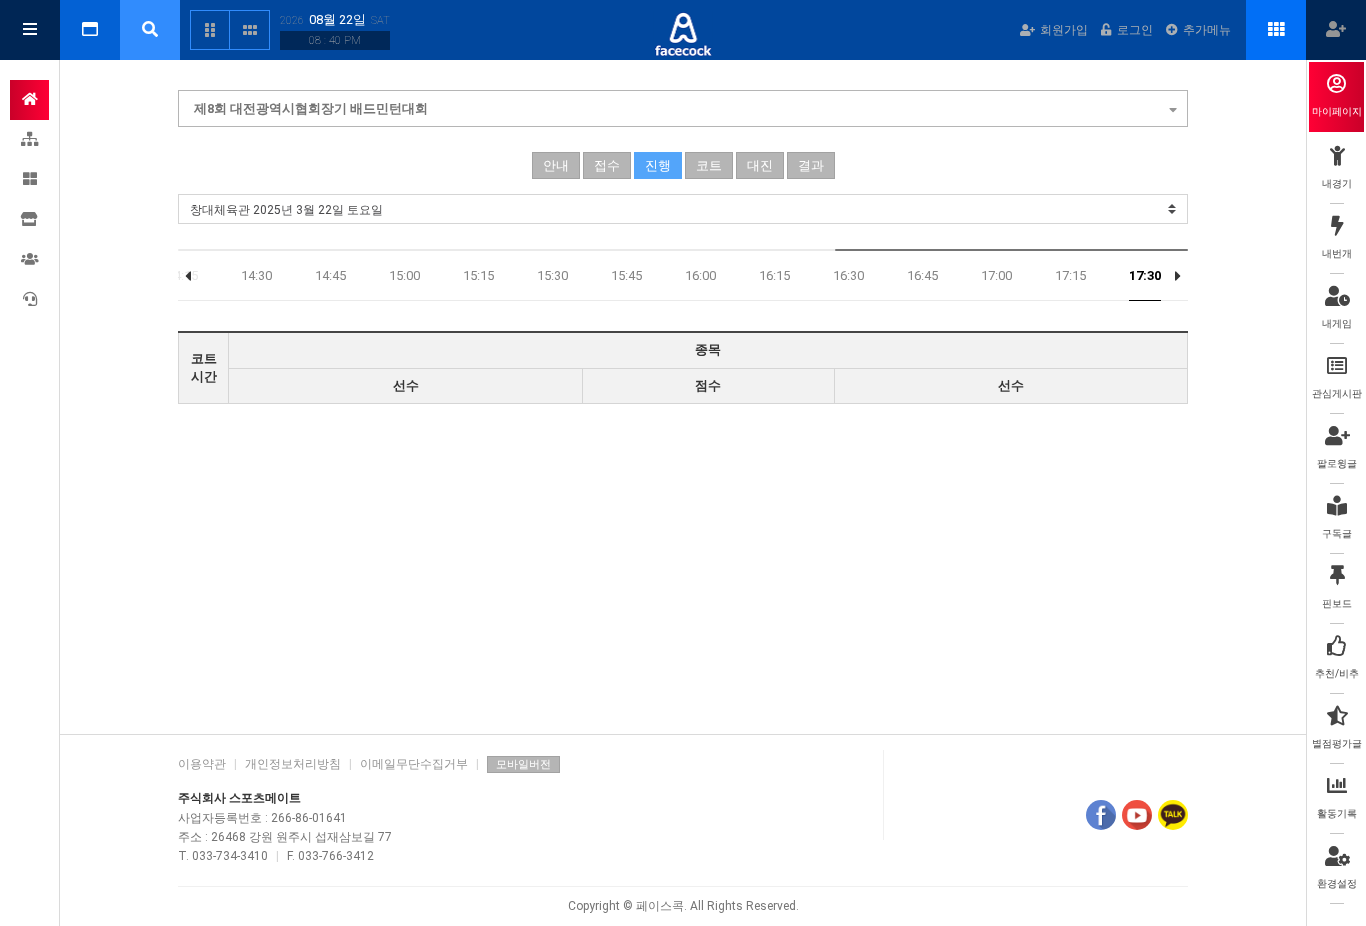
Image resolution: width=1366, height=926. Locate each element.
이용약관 (202, 764)
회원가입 (1064, 30)
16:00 (700, 275)
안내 (556, 165)
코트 (709, 165)
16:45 (922, 275)
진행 (658, 165)
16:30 (848, 275)
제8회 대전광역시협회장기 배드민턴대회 (311, 108)
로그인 (1135, 30)
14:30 (256, 275)
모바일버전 (523, 764)
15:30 (552, 275)
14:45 (330, 275)
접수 (607, 165)
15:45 (626, 275)
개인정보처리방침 (293, 764)
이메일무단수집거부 (414, 764)
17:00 (996, 275)
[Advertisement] (683, 564)
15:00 (404, 275)
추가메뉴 (1207, 30)
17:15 (1070, 275)
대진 (760, 165)
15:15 (478, 275)
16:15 (774, 275)
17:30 (1145, 275)
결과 (811, 165)
